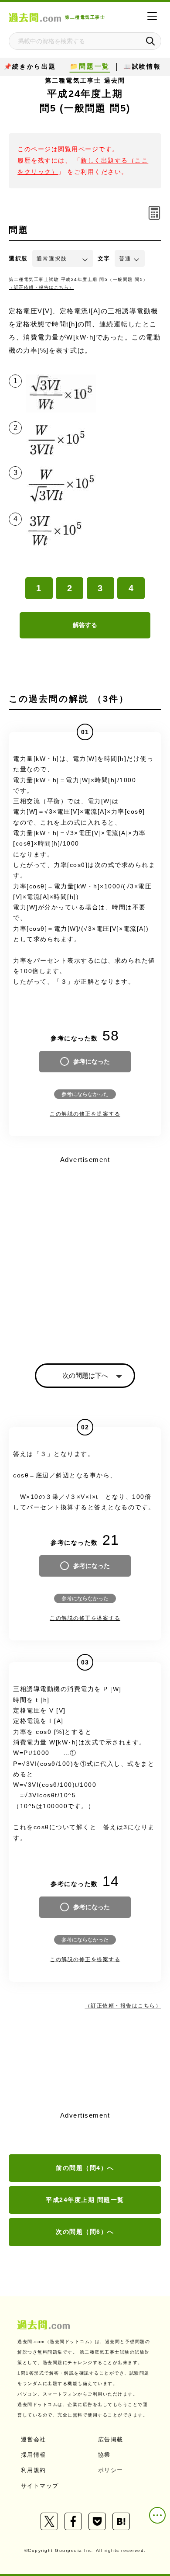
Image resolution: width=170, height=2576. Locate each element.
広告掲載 (111, 2439)
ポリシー (111, 2470)
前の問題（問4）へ (85, 2168)
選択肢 (18, 258)
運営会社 (34, 2439)
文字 (104, 258)
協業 (104, 2455)
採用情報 (34, 2455)
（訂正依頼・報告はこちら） (41, 287)
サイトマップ (40, 2486)
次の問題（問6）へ (85, 2232)
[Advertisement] (85, 1252)
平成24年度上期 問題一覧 (85, 2200)
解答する (85, 625)
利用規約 (34, 2470)
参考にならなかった (85, 1094)
